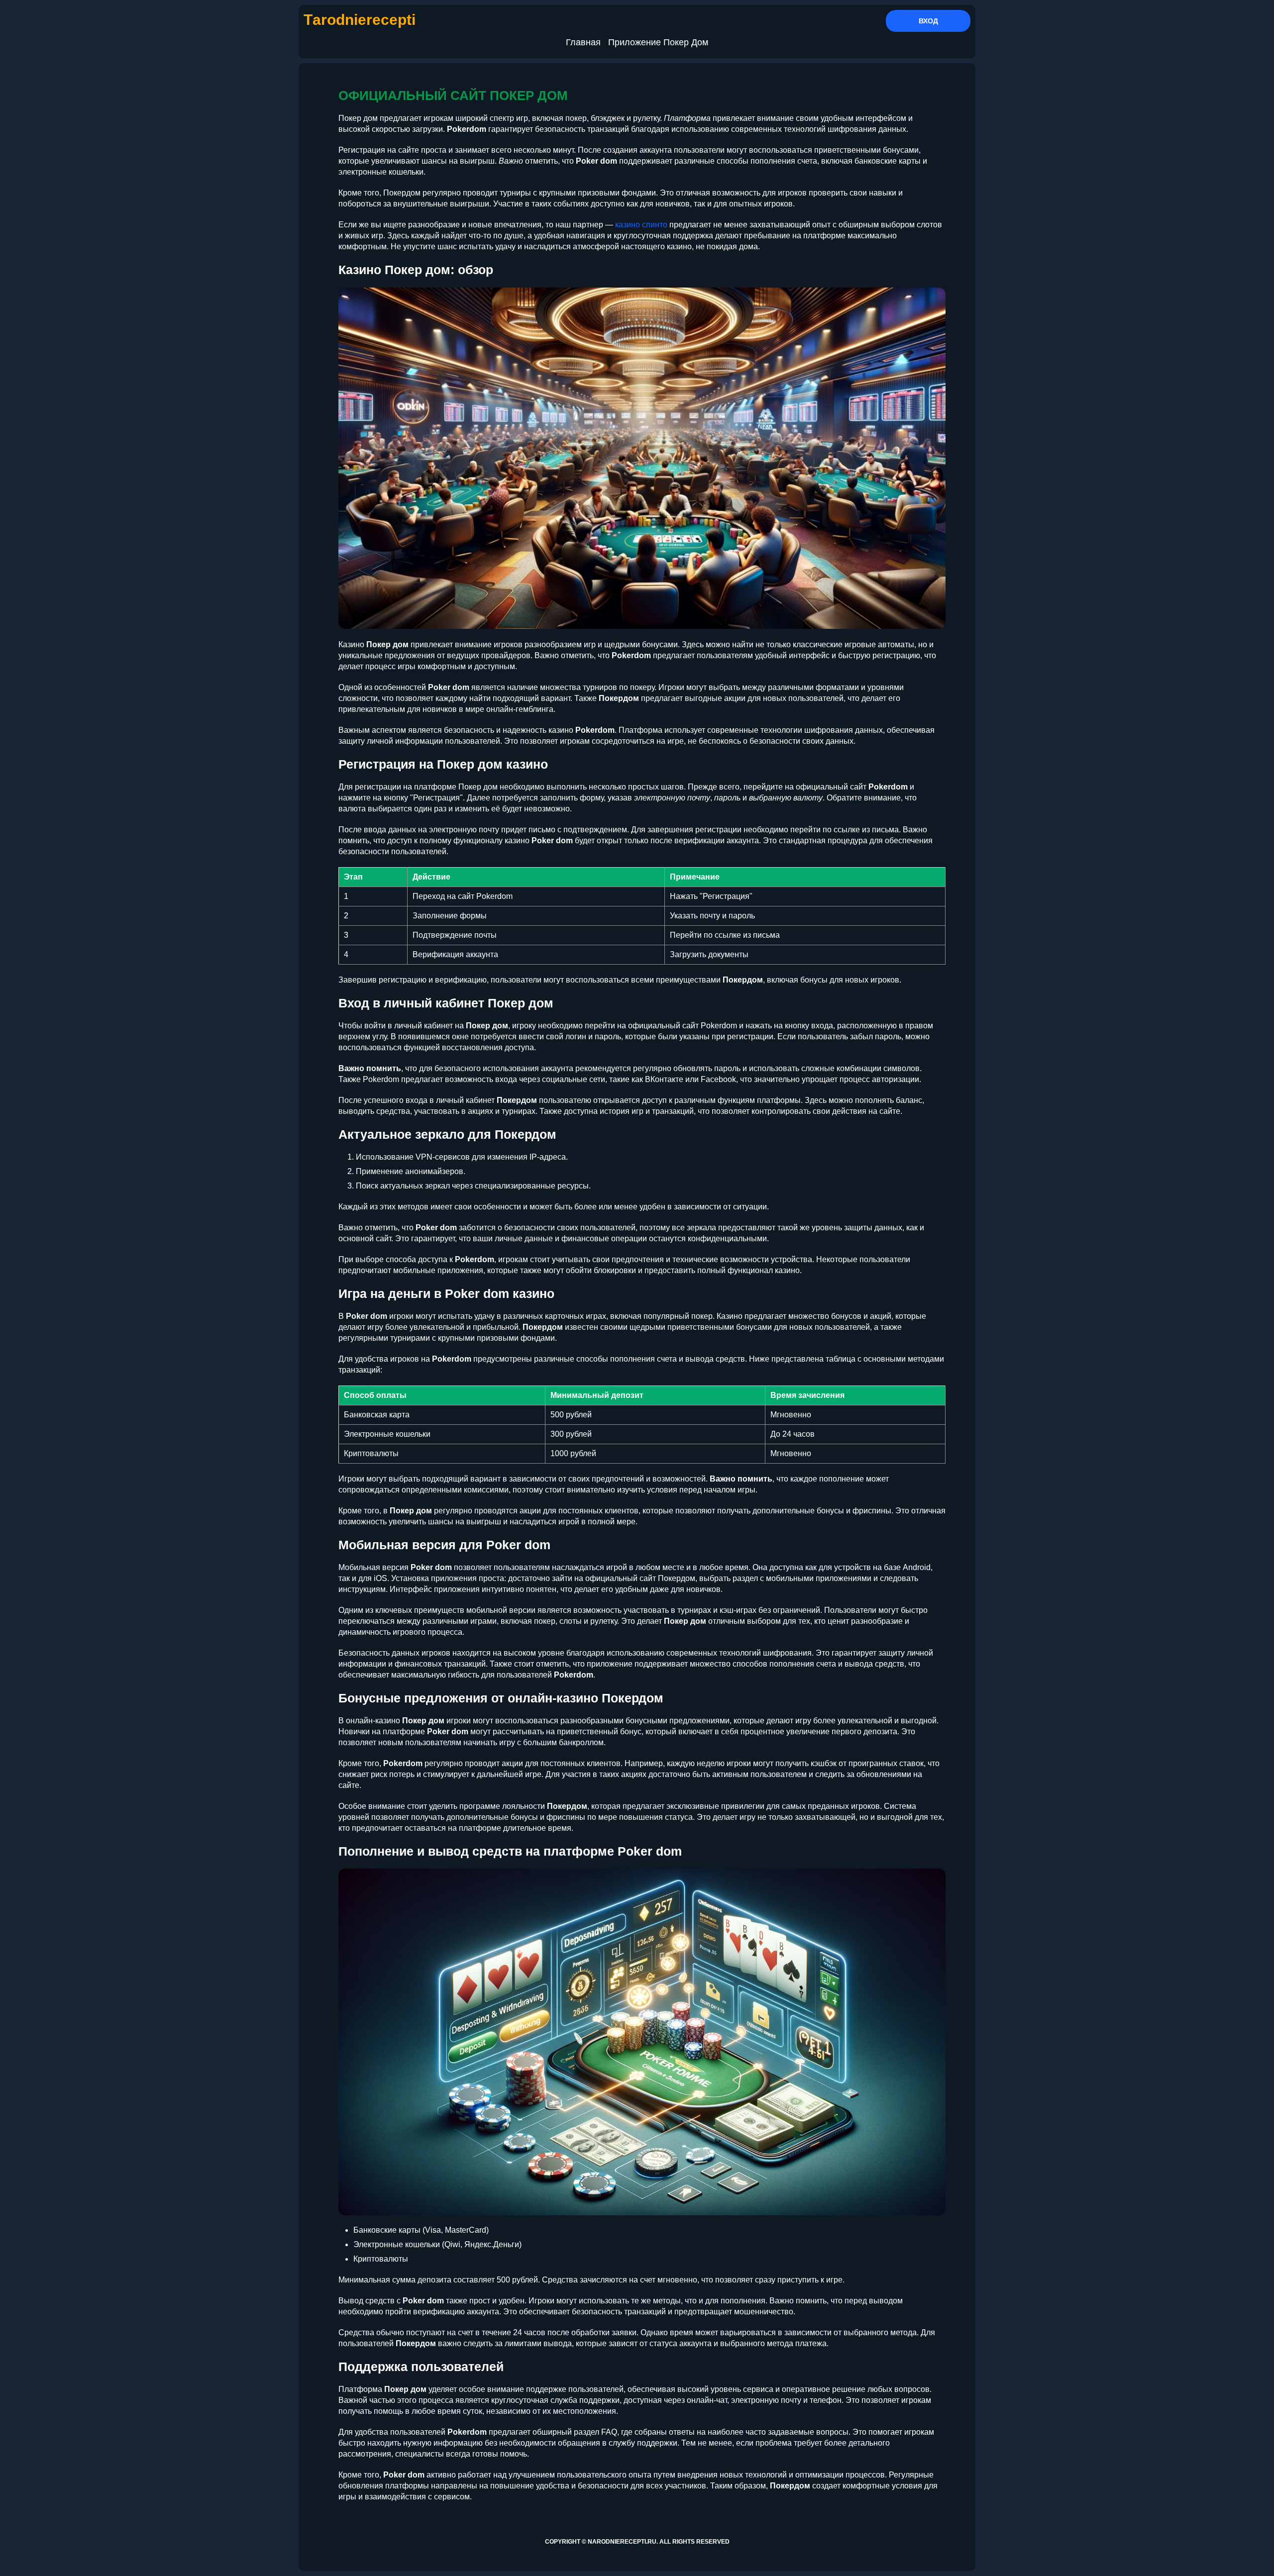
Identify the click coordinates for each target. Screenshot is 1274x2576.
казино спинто (641, 225)
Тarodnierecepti (360, 20)
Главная (583, 42)
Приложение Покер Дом (658, 42)
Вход (928, 21)
